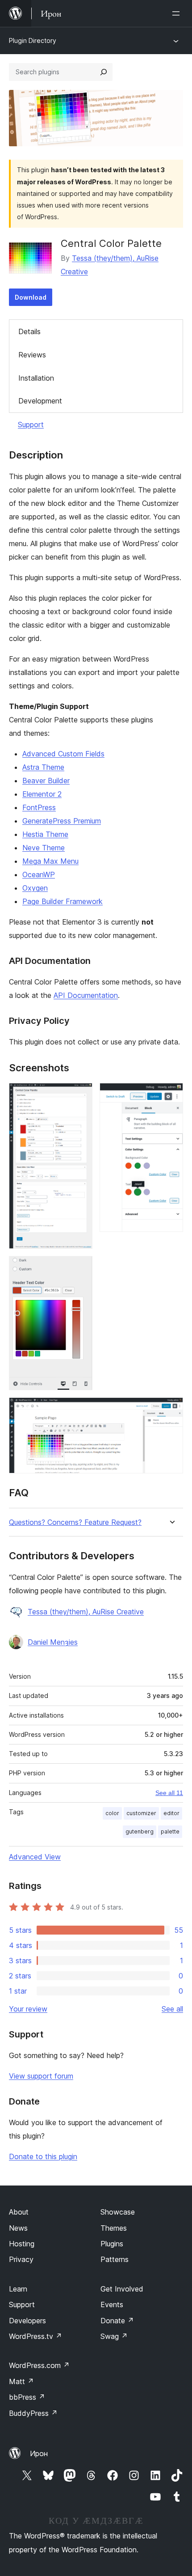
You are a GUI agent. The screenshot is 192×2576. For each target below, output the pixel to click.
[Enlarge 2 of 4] (171, 1095)
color (112, 1813)
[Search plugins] (104, 72)
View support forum (41, 2076)
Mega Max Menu (50, 861)
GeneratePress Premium (62, 821)
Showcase (118, 2212)
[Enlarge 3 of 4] (80, 1268)
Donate (117, 2321)
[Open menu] (178, 13)
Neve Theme (44, 848)
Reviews (32, 355)
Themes (114, 2228)
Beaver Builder (46, 781)
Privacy (21, 2259)
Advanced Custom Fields (63, 754)
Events (112, 2304)
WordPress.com (39, 2365)
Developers (27, 2321)
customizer (141, 1813)
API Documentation (86, 995)
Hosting (22, 2244)
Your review (28, 2009)
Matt (21, 2381)
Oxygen (35, 888)
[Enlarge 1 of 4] (80, 1095)
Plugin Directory (33, 40)
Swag (114, 2336)
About (19, 2212)
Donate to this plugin (43, 2156)
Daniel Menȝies (53, 1642)
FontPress (39, 807)
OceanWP (39, 874)
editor (171, 1813)
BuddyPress (33, 2413)
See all (172, 2009)
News (18, 2228)
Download (31, 297)
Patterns (115, 2259)
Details (29, 331)
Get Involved (122, 2289)
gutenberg (140, 1831)
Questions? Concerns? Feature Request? (75, 1522)
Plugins (112, 2244)
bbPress (27, 2397)
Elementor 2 (42, 794)
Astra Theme (43, 767)
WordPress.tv (35, 2336)
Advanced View (35, 1857)
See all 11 (169, 1793)
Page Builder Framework (63, 901)
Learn (18, 2289)
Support (31, 424)
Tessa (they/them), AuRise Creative (86, 1612)
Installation (36, 378)
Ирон (39, 2453)
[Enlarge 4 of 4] (171, 1409)
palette (170, 1831)
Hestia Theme (45, 834)
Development (40, 401)
